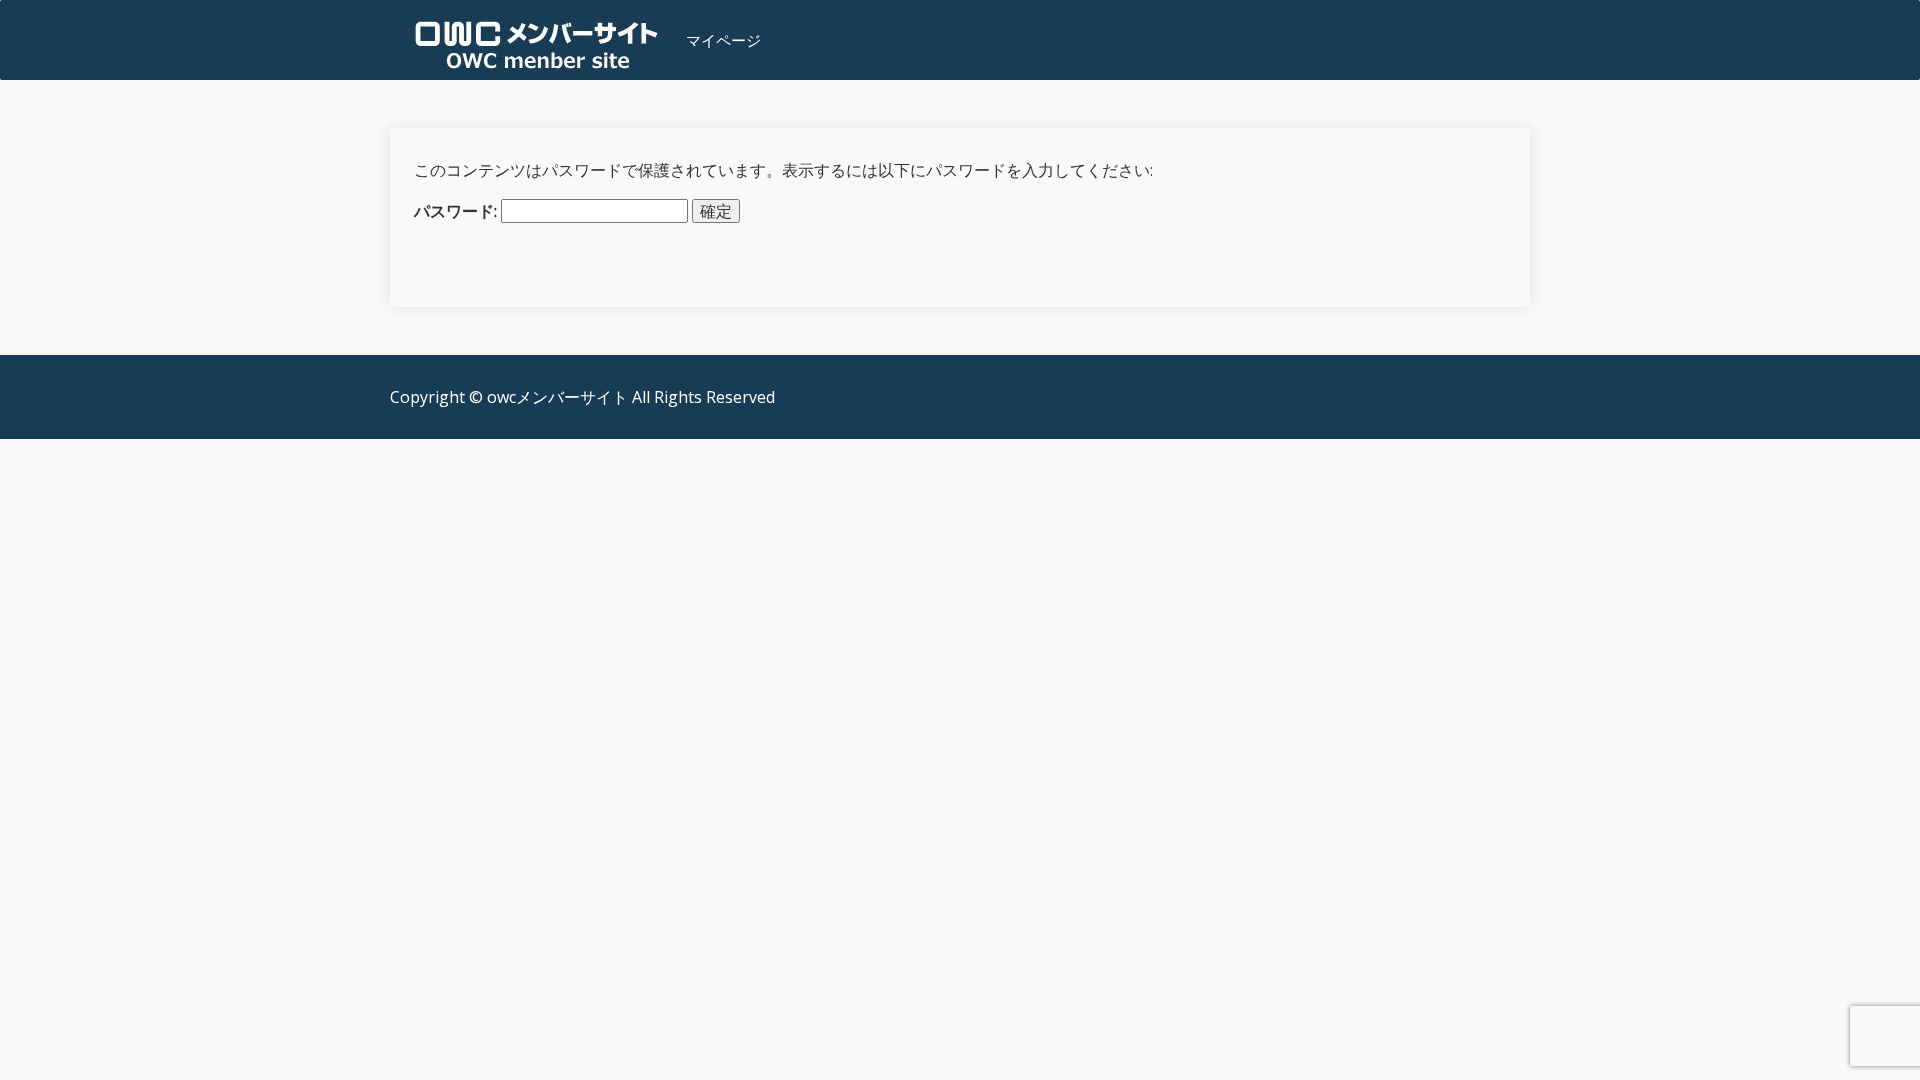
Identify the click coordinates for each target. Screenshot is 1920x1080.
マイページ (723, 40)
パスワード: (457, 211)
